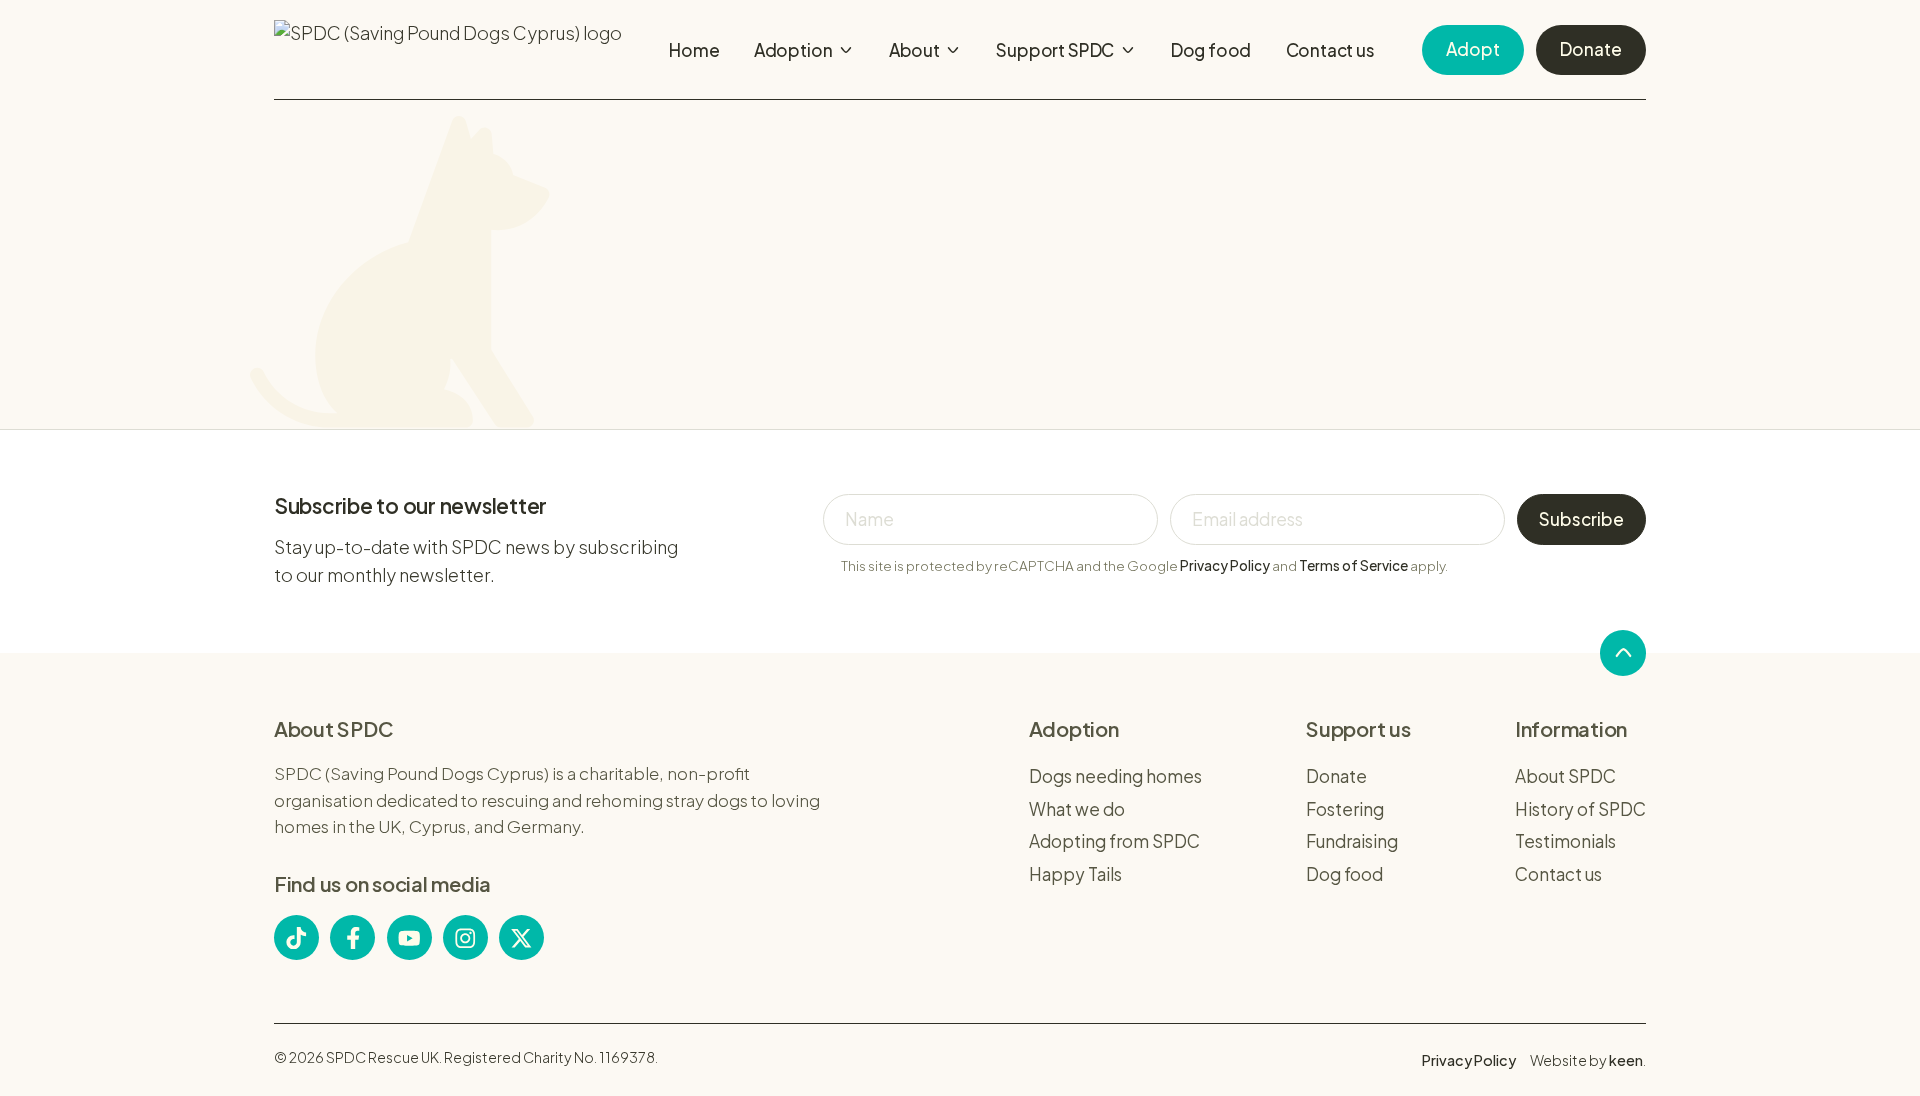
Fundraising (1352, 841)
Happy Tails (1075, 874)
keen (1626, 1060)
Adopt (1473, 49)
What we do (1077, 809)
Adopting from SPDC (1114, 841)
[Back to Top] (1623, 652)
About (914, 50)
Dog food (1211, 50)
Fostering (1345, 809)
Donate (1591, 49)
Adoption (793, 50)
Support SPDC (1055, 50)
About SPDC (1565, 776)
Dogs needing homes (1115, 776)
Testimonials (1565, 841)
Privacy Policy (1225, 565)
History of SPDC (1580, 809)
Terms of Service (1353, 565)
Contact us (1330, 50)
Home (694, 50)
